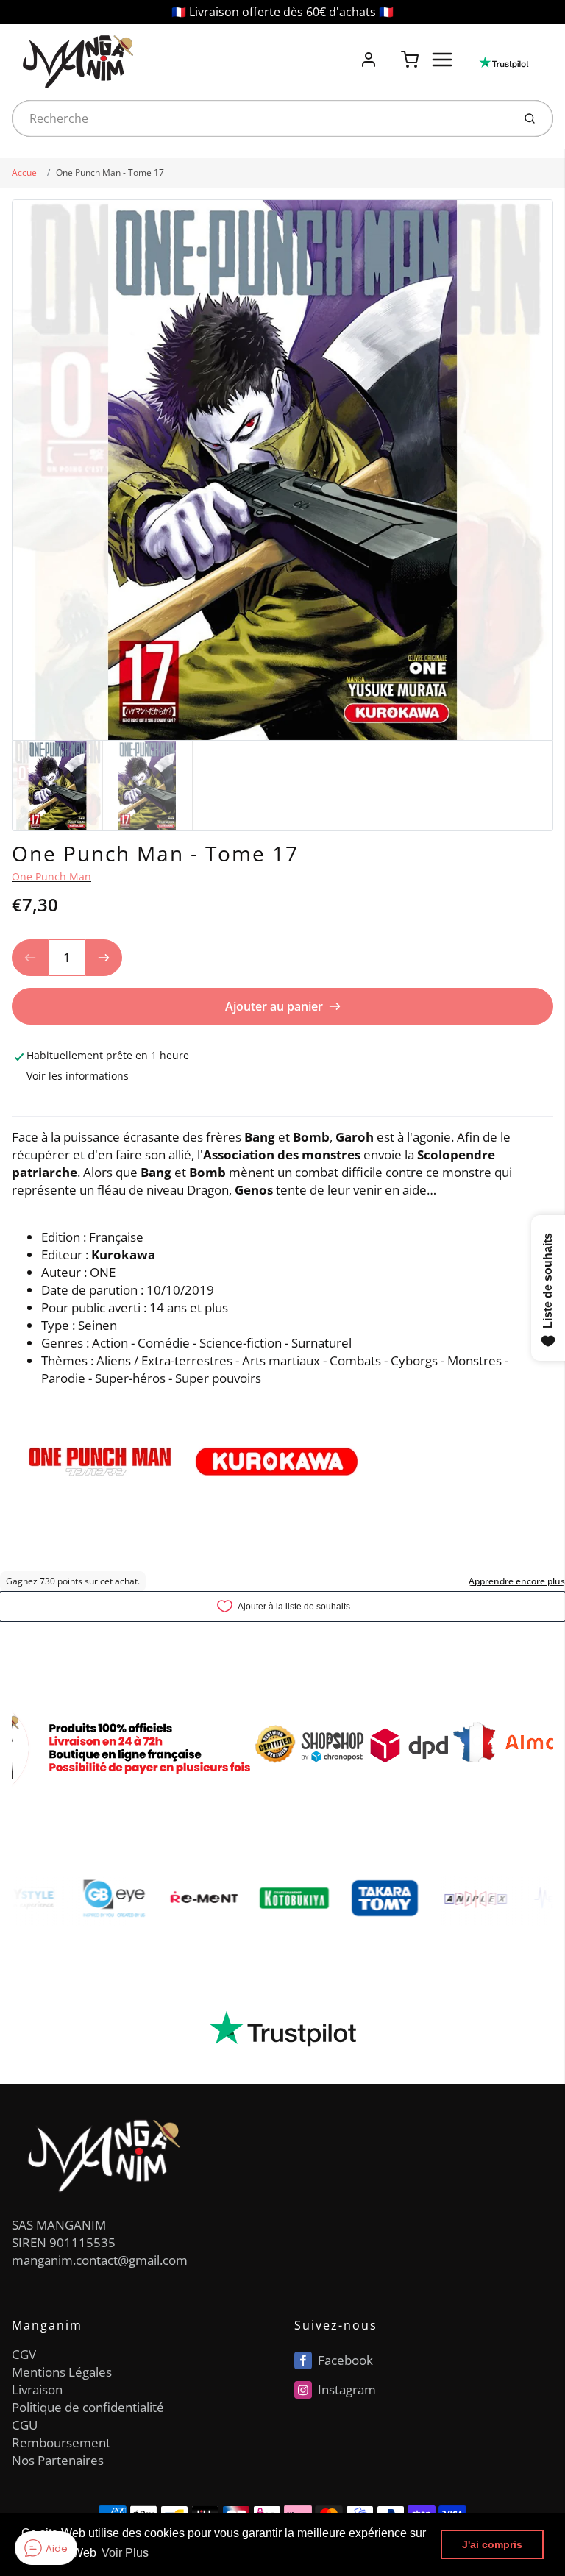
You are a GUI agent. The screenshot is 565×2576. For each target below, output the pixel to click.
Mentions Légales (62, 2372)
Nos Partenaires (58, 2460)
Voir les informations (78, 1076)
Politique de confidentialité (88, 2407)
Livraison (37, 2390)
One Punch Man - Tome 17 (110, 172)
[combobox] (261, 118)
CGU (25, 2425)
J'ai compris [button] (492, 2544)
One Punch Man (51, 876)
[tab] (21, 1106)
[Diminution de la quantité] (30, 958)
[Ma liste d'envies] (389, 51)
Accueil (26, 172)
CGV (24, 2354)
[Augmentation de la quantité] (104, 958)
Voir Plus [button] (125, 2553)
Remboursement (61, 2442)
